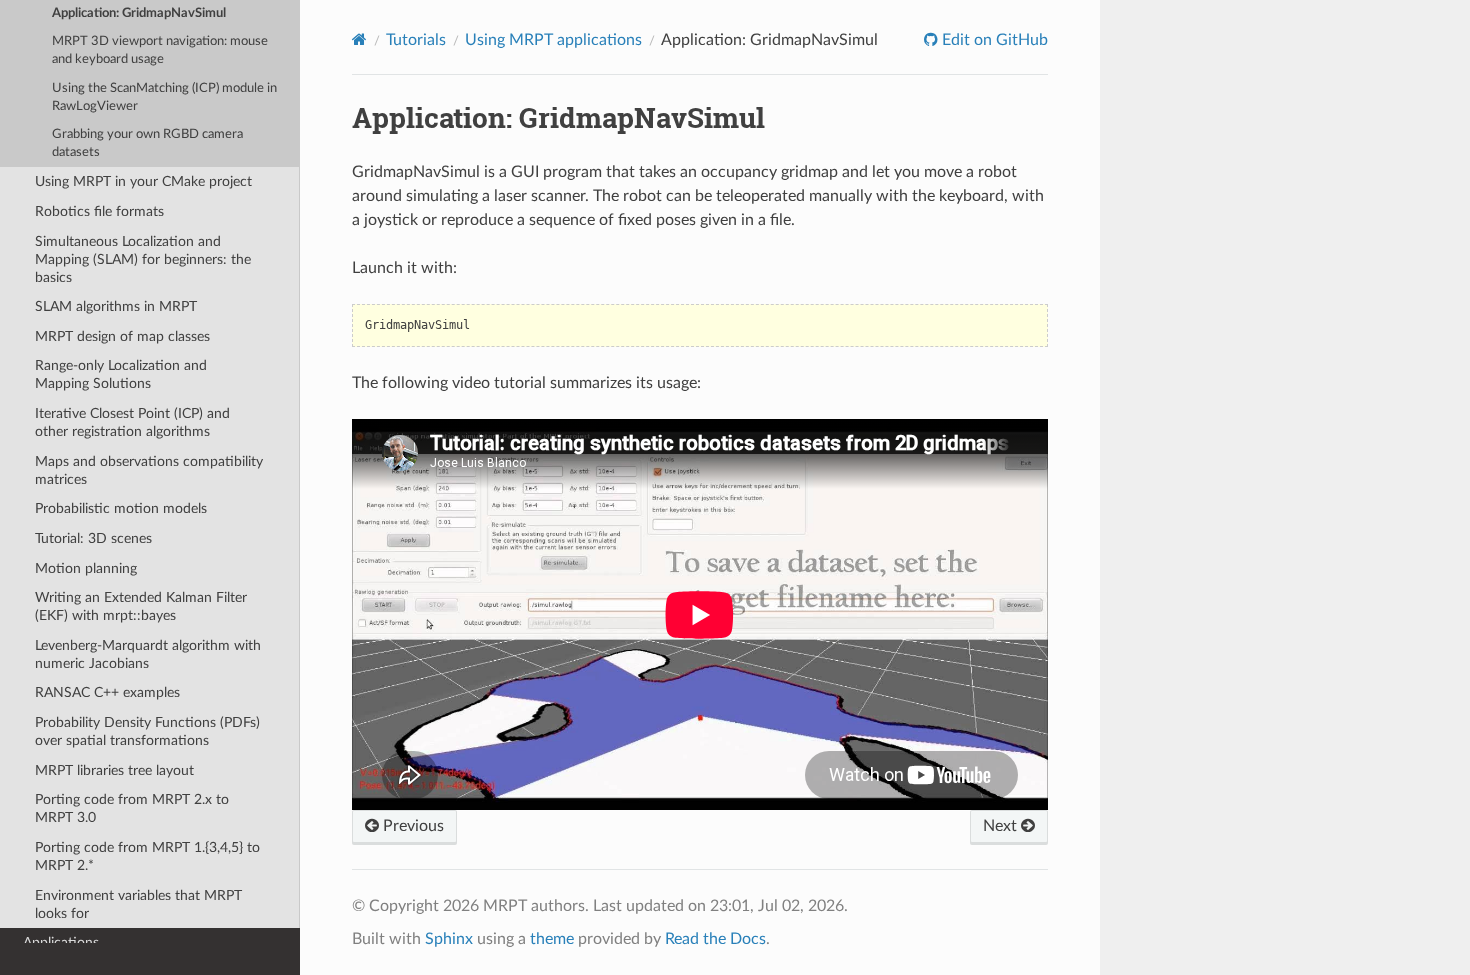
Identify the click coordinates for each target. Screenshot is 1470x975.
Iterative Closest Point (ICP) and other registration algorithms (132, 422)
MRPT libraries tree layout (114, 770)
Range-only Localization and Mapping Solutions (121, 374)
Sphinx (449, 939)
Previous (411, 826)
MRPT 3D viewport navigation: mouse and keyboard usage (160, 50)
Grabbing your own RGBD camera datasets (147, 143)
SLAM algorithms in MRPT (116, 306)
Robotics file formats (99, 211)
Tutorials (416, 40)
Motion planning (86, 568)
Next (1002, 826)
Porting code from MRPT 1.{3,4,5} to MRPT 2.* (147, 856)
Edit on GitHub (993, 40)
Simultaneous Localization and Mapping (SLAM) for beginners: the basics (143, 259)
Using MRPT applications (553, 40)
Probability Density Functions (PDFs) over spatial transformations (147, 731)
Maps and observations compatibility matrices (149, 470)
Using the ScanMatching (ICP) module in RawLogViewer (164, 97)
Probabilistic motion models (121, 508)
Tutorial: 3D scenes (93, 538)
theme (552, 939)
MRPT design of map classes (122, 336)
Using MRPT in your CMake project (143, 181)
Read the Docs (715, 939)
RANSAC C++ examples (107, 692)
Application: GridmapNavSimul (139, 13)
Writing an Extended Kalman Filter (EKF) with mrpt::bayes (141, 606)
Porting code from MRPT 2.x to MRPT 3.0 (132, 808)
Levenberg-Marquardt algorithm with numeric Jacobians (148, 654)
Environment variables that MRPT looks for (138, 904)
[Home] (359, 39)
